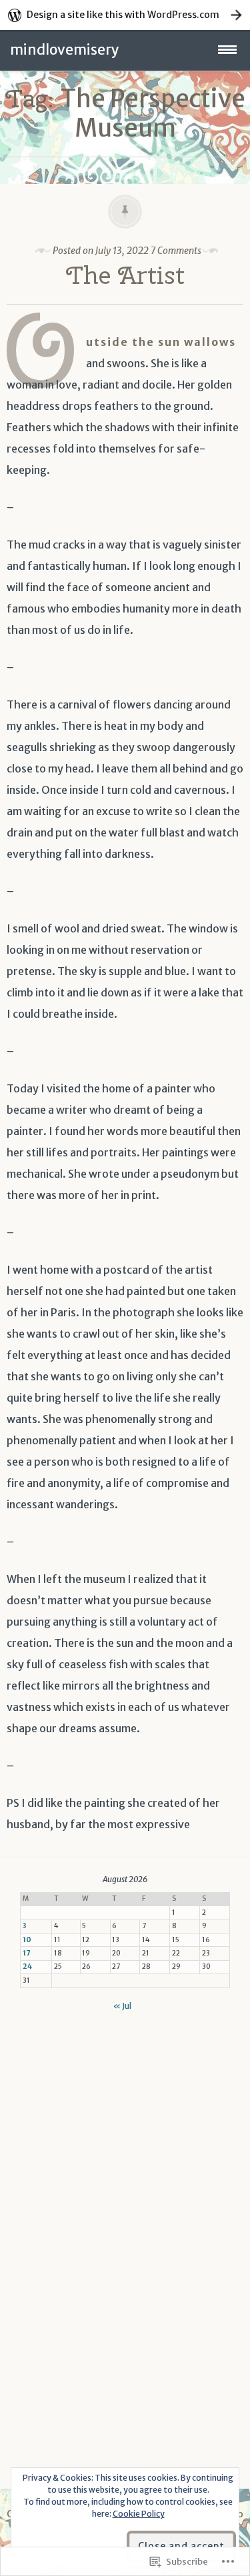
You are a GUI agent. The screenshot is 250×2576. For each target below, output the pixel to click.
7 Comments (176, 251)
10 (27, 1940)
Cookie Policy (139, 2514)
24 (27, 1966)
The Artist (125, 275)
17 (26, 1953)
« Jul (122, 2006)
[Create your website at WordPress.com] (125, 15)
